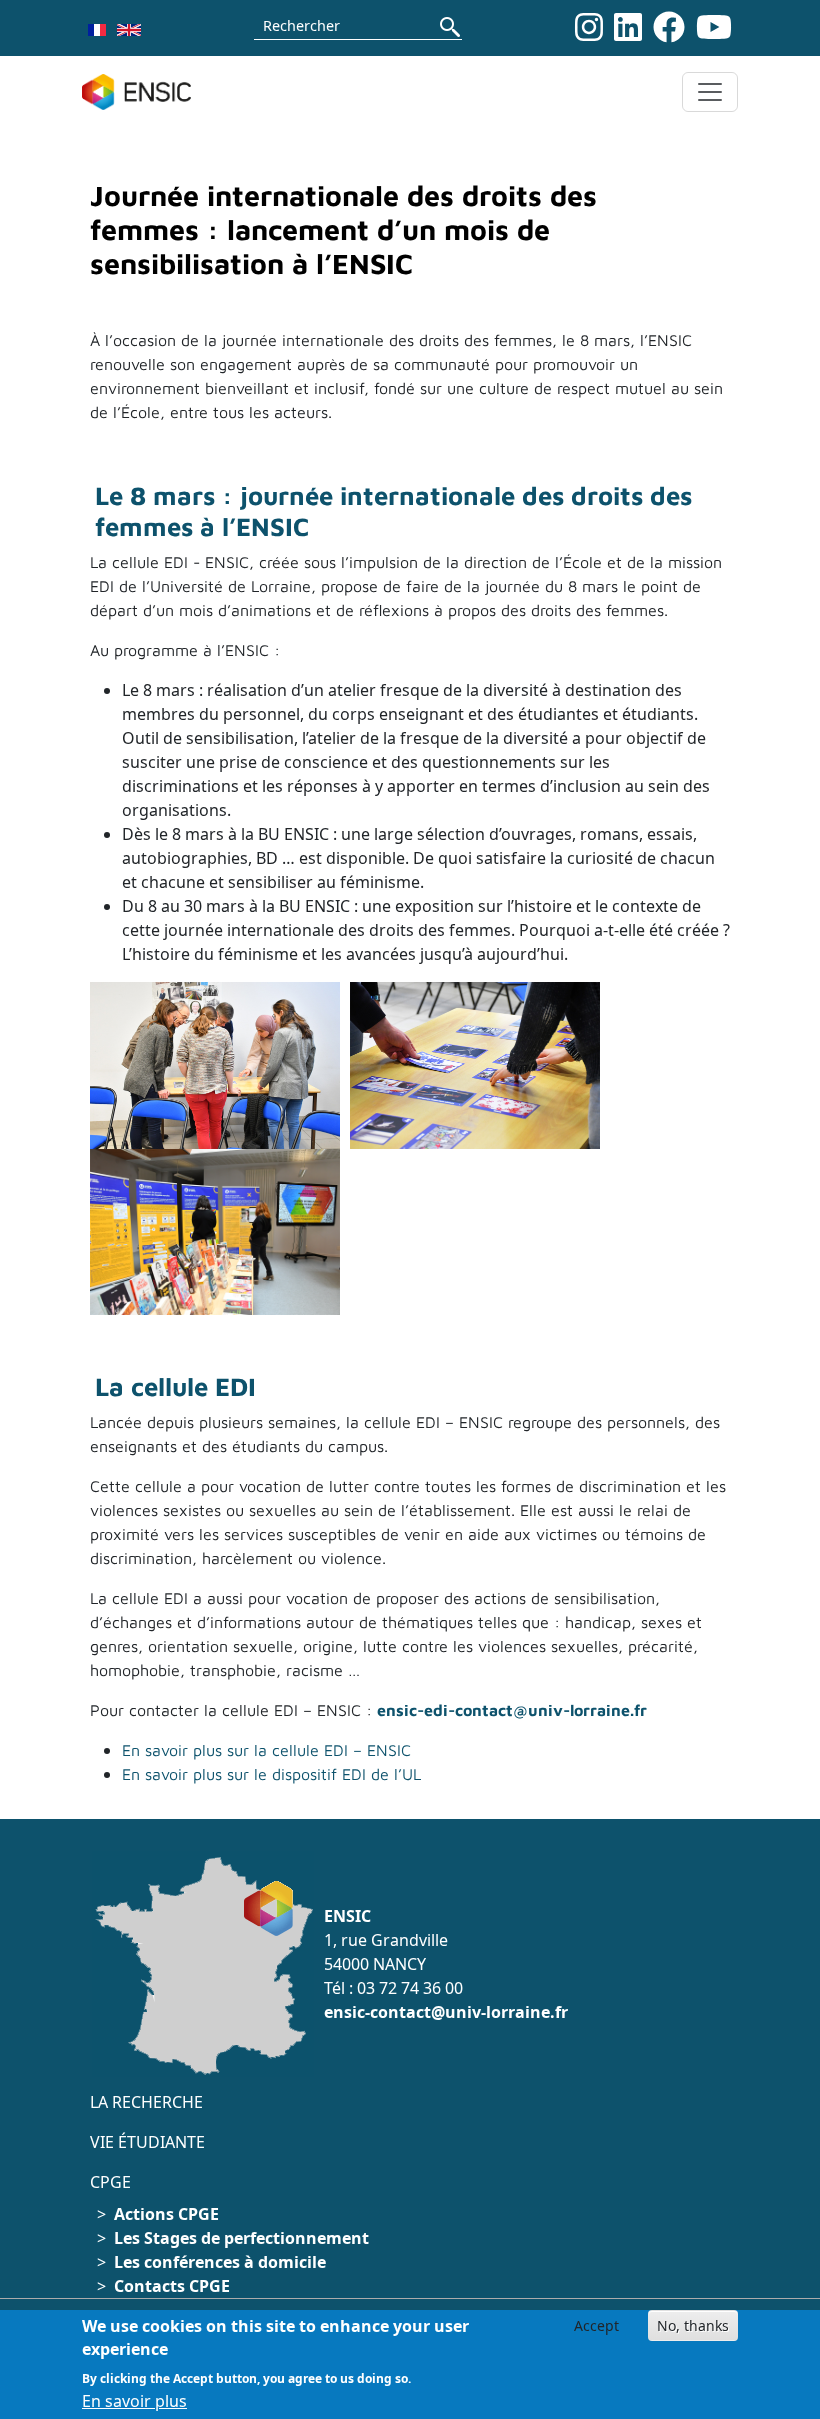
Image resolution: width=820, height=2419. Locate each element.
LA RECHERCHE (146, 2102)
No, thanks (693, 2325)
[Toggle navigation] (710, 92)
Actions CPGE (166, 2214)
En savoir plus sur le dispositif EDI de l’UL (271, 1774)
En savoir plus (134, 2401)
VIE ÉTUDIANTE (147, 2142)
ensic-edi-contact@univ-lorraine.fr (512, 1710)
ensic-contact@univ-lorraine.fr (446, 2012)
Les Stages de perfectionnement (241, 2238)
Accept (596, 2325)
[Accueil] (144, 92)
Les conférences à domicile (220, 2262)
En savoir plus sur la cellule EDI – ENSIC (269, 1750)
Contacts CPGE (172, 2286)
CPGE (110, 2182)
